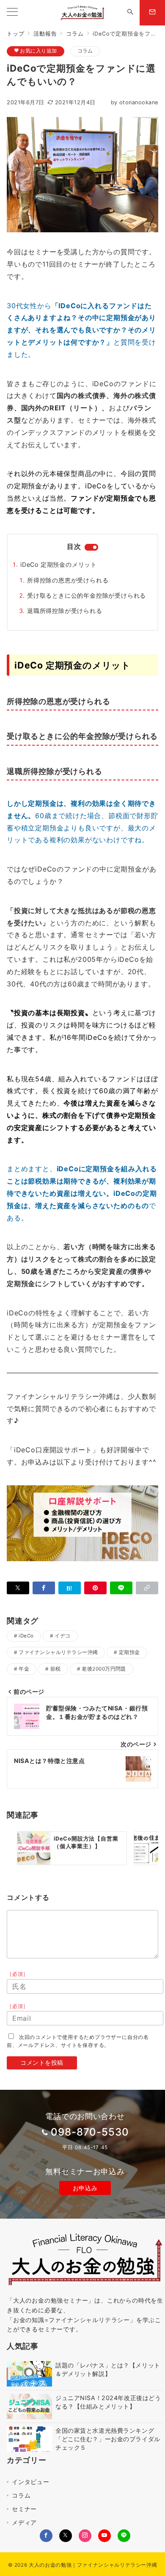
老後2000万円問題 (104, 1669)
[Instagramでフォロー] (85, 2536)
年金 (24, 1669)
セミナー (24, 2509)
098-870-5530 (90, 2132)
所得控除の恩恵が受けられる (68, 580)
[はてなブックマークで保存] (70, 1588)
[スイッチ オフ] (130, 13)
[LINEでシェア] (121, 1588)
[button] (147, 1588)
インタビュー (31, 2482)
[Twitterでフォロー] (66, 2536)
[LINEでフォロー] (124, 2536)
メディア (24, 2522)
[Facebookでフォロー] (46, 2536)
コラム (85, 51)
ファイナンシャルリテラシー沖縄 (58, 1652)
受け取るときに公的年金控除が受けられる (87, 595)
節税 (56, 1669)
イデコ (62, 1636)
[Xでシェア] (18, 1588)
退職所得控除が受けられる (65, 611)
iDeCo (26, 1636)
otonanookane (135, 102)
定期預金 (129, 1652)
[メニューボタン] (12, 13)
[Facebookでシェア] (44, 1588)
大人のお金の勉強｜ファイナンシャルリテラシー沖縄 (93, 2565)
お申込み (85, 2188)
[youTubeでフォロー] (104, 2536)
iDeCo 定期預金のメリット (59, 564)
